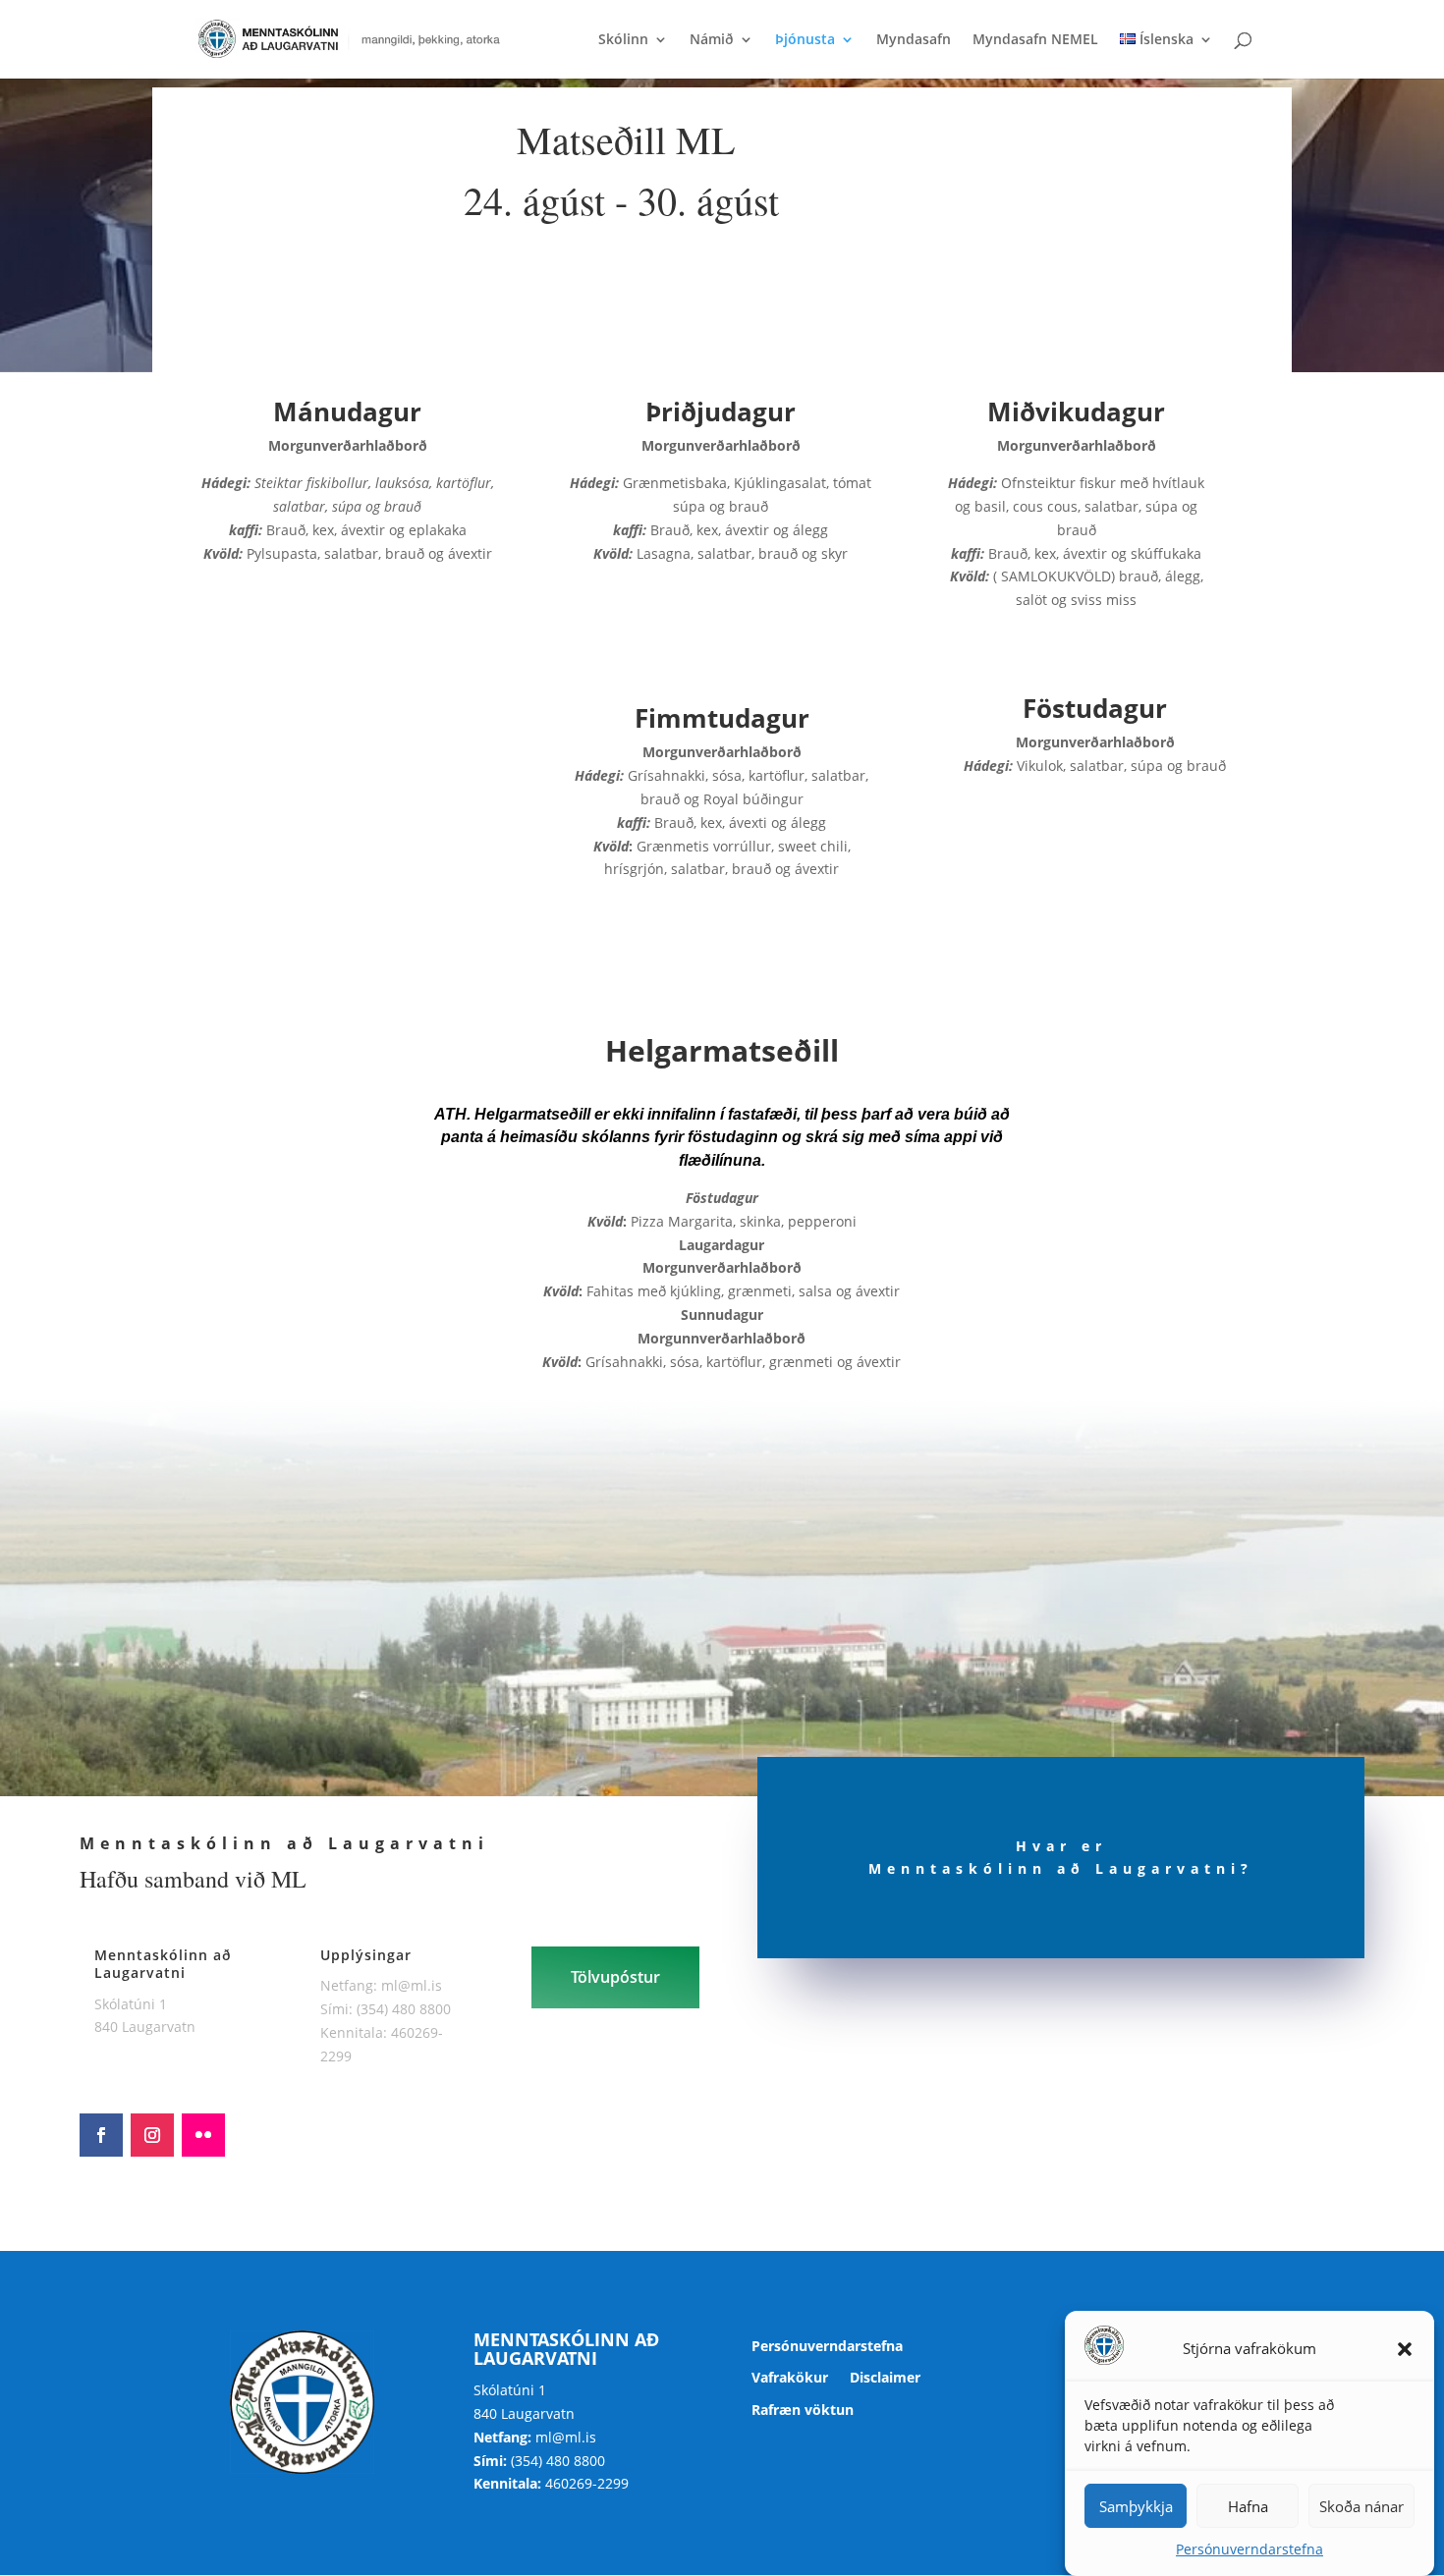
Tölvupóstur (615, 1977)
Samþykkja (1136, 2506)
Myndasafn (914, 40)
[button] (1405, 2349)
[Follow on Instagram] (152, 2135)
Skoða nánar (1361, 2506)
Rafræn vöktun (803, 2411)
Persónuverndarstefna (1250, 2549)
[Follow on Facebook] (101, 2135)
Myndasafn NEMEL (1035, 40)
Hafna (1248, 2506)
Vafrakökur (790, 2378)
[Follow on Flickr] (203, 2135)
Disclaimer (885, 2378)
